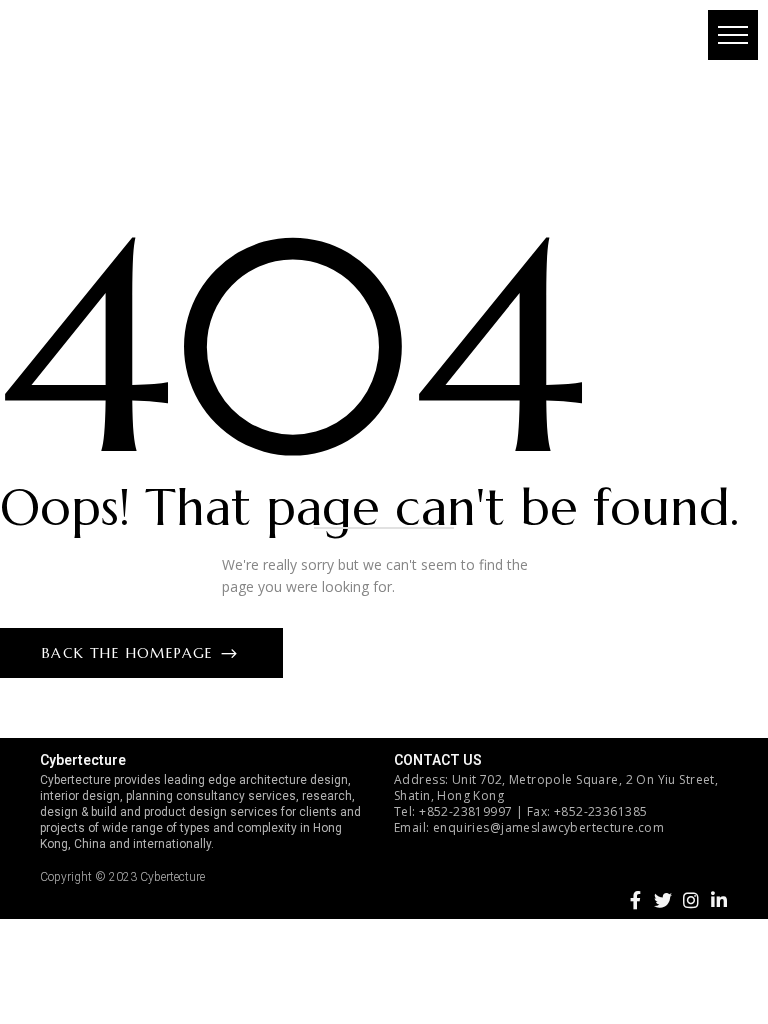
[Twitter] (663, 900)
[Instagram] (691, 900)
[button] (733, 35)
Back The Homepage (130, 653)
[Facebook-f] (635, 900)
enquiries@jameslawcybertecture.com (548, 827)
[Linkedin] (719, 900)
